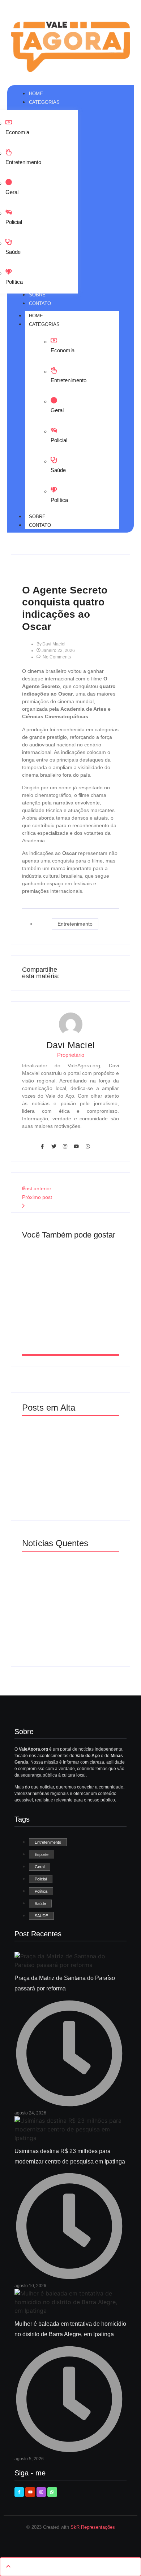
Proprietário (71, 1055)
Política (14, 282)
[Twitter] (54, 1146)
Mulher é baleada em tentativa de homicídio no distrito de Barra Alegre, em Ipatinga (69, 1581)
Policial (14, 222)
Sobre (37, 517)
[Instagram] (65, 1146)
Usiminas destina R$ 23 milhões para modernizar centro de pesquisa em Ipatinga (70, 1314)
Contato (40, 525)
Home (36, 316)
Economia (17, 132)
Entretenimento (23, 162)
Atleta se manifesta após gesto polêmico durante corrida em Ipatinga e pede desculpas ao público (69, 1627)
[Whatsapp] (88, 1146)
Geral (12, 192)
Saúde (13, 252)
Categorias (44, 324)
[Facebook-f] (42, 1146)
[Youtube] (76, 1146)
